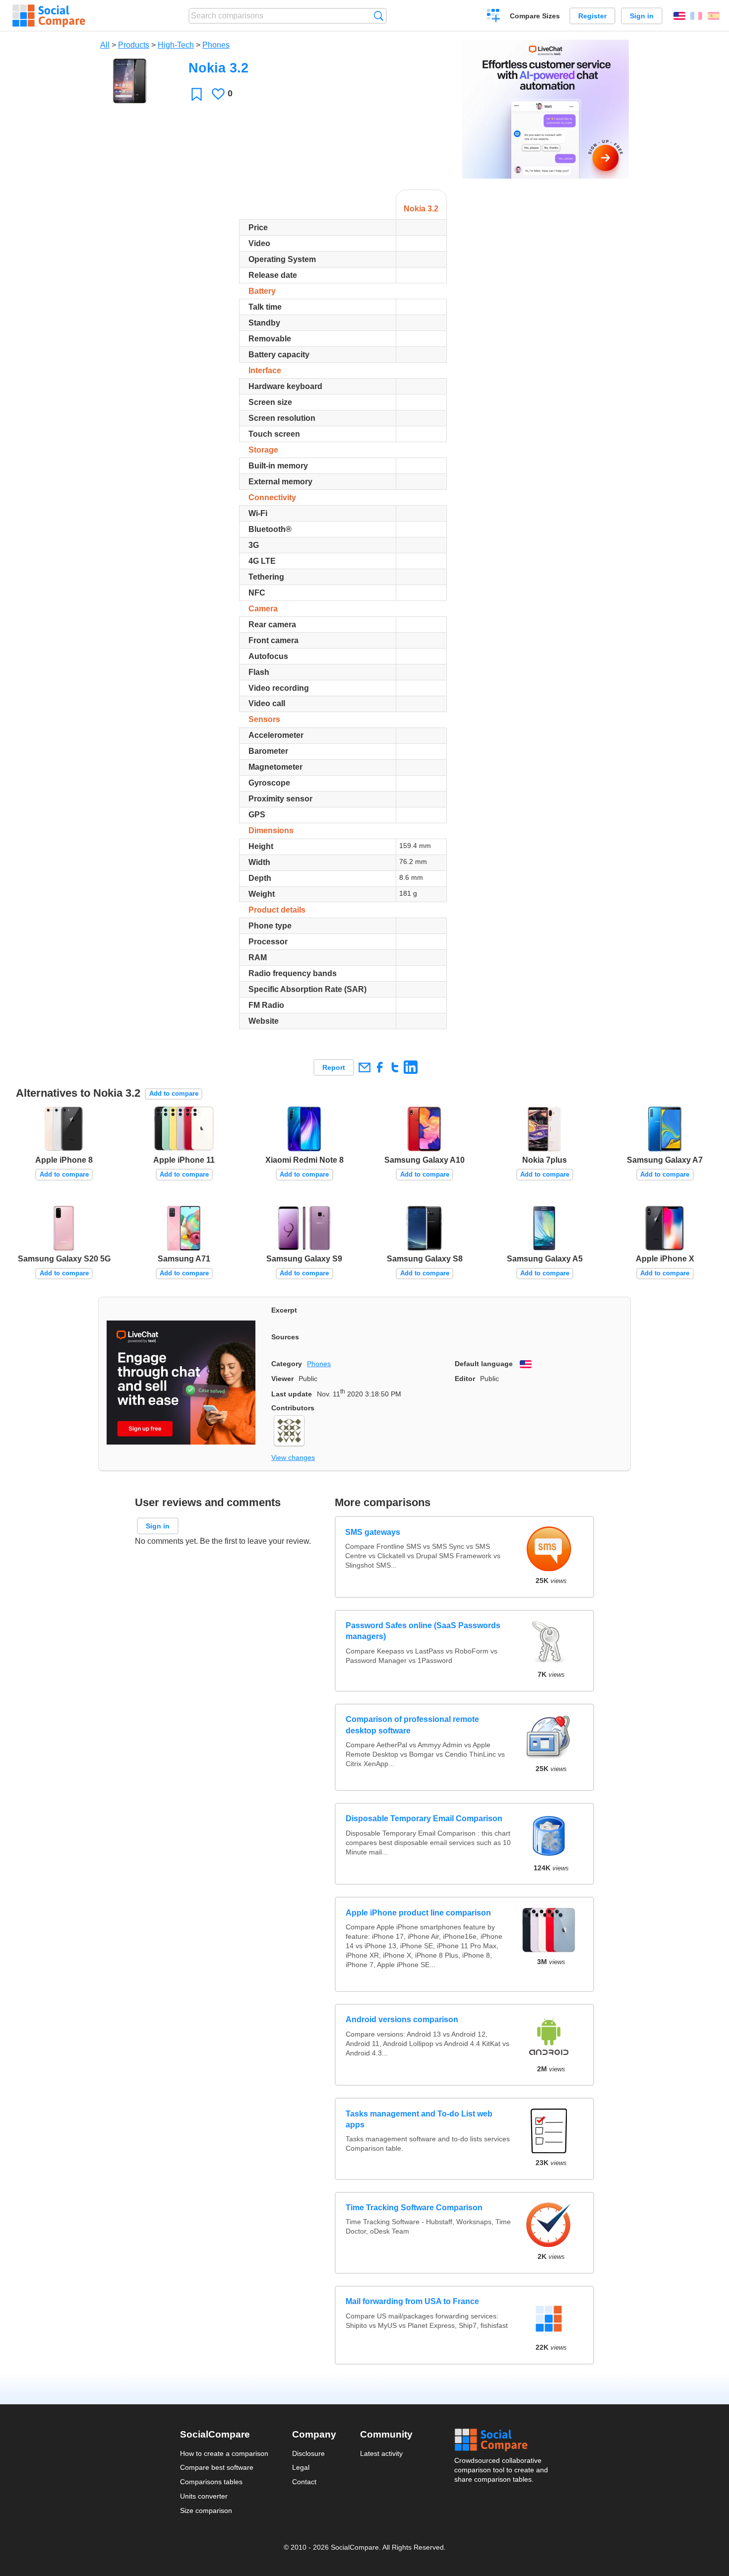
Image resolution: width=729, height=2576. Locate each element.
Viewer (282, 1379)
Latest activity (381, 2453)
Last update (292, 1394)
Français (696, 16)
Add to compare (174, 1093)
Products (134, 45)
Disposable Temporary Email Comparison (424, 1818)
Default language (484, 1364)
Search (379, 16)
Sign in (642, 16)
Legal (301, 2467)
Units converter (204, 2496)
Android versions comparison (402, 2019)
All (105, 45)
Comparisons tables (211, 2482)
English (679, 16)
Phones (216, 45)
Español (714, 16)
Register (592, 16)
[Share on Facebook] (380, 1067)
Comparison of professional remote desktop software (412, 1725)
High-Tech (176, 45)
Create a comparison (494, 17)
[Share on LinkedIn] (410, 1067)
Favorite (197, 94)
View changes (293, 1457)
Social (502, 2440)
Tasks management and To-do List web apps (419, 2119)
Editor (465, 1379)
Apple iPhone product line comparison (418, 1913)
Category (287, 1364)
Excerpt (284, 1310)
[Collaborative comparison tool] (49, 16)
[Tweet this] (395, 1067)
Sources (285, 1337)
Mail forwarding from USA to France (412, 2301)
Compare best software (217, 2467)
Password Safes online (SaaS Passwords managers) (423, 1631)
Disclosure (308, 2453)
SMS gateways (373, 1532)
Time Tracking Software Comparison (414, 2208)
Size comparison (206, 2510)
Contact (304, 2482)
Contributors (293, 1408)
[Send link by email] (364, 1067)
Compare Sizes (535, 16)
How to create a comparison (224, 2453)
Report (334, 1067)
